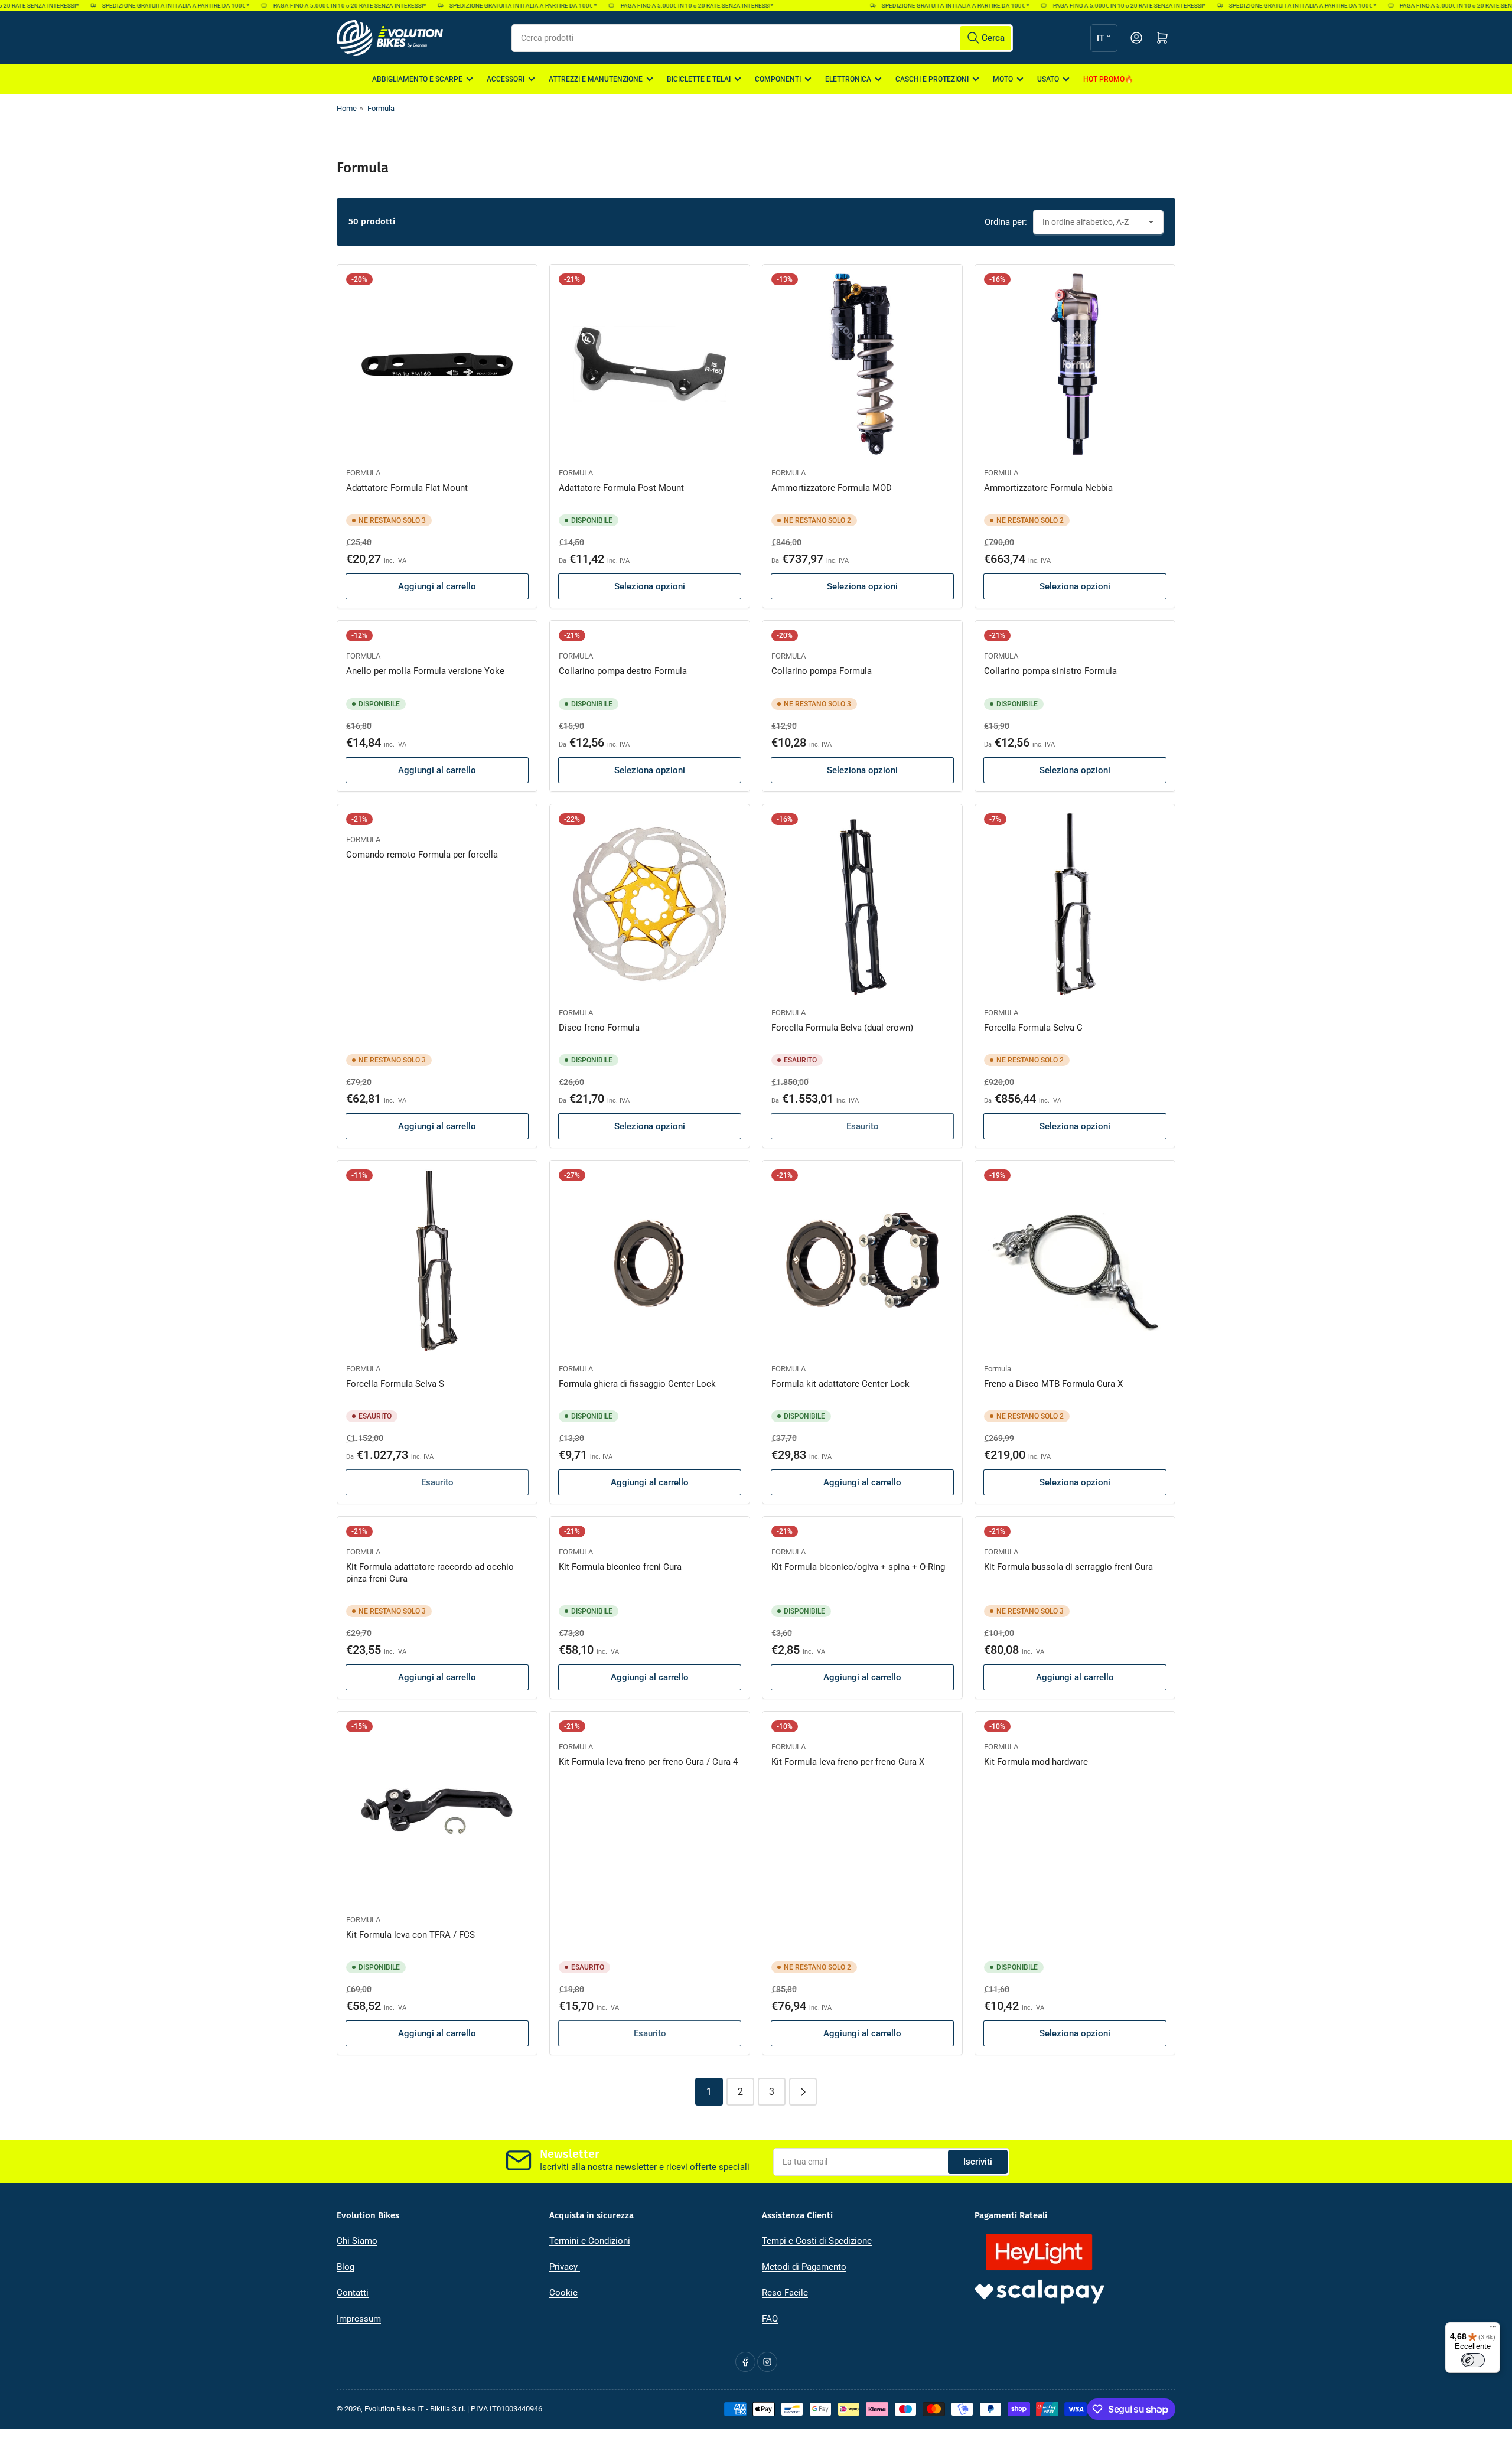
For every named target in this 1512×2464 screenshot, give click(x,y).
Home (347, 108)
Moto (1003, 79)
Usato (1048, 79)
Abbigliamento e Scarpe (417, 79)
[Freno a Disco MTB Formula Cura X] (1075, 1260)
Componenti (778, 79)
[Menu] (1493, 2329)
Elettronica (848, 79)
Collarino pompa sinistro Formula (1050, 671)
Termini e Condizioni (590, 2241)
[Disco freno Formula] (650, 904)
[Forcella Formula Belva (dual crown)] (862, 904)
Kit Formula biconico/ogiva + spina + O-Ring (858, 1567)
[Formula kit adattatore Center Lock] (862, 1260)
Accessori (506, 79)
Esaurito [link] (863, 1126)
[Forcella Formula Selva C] (1075, 904)
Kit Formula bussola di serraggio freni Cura (1068, 1567)
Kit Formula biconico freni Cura (620, 1567)
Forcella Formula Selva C (1033, 1028)
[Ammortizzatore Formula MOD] (862, 364)
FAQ (770, 2319)
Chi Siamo (357, 2241)
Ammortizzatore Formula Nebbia (1048, 488)
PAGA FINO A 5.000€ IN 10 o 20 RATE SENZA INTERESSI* (317, 6)
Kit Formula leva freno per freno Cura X (848, 1762)
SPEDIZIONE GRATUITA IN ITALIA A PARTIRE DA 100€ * (143, 6)
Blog (346, 2267)
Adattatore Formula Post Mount (621, 488)
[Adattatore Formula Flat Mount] (437, 364)
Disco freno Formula (599, 1028)
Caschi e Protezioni (932, 79)
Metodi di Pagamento (804, 2267)
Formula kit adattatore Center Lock (840, 1384)
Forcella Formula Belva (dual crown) (842, 1028)
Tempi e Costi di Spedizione (817, 2241)
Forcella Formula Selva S (395, 1384)
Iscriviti (978, 2162)
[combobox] (762, 38)
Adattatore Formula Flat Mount (407, 488)
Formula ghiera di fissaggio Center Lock (637, 1384)
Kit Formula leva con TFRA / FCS (410, 1935)
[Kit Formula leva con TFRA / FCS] (437, 1811)
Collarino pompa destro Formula (623, 671)
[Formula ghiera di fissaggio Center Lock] (650, 1260)
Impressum (359, 2319)
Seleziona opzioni (650, 586)
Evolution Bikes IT (394, 2409)
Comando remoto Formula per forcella (422, 855)
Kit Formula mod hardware (1036, 1762)
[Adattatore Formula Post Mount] (650, 364)
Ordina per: (1006, 222)
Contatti (353, 2293)
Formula (381, 108)
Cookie (563, 2293)
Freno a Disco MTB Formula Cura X (1053, 1384)
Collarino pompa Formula (822, 671)
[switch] (1473, 2360)
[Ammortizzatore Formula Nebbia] (1075, 364)
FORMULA (363, 473)
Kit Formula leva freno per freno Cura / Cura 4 (648, 1762)
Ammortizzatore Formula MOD (832, 488)
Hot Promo (1104, 79)
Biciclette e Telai (699, 79)
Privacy (565, 2267)
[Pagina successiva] (803, 2092)
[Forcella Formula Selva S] (437, 1260)
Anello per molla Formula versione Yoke (425, 671)
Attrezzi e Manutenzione (596, 79)
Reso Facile (785, 2293)
